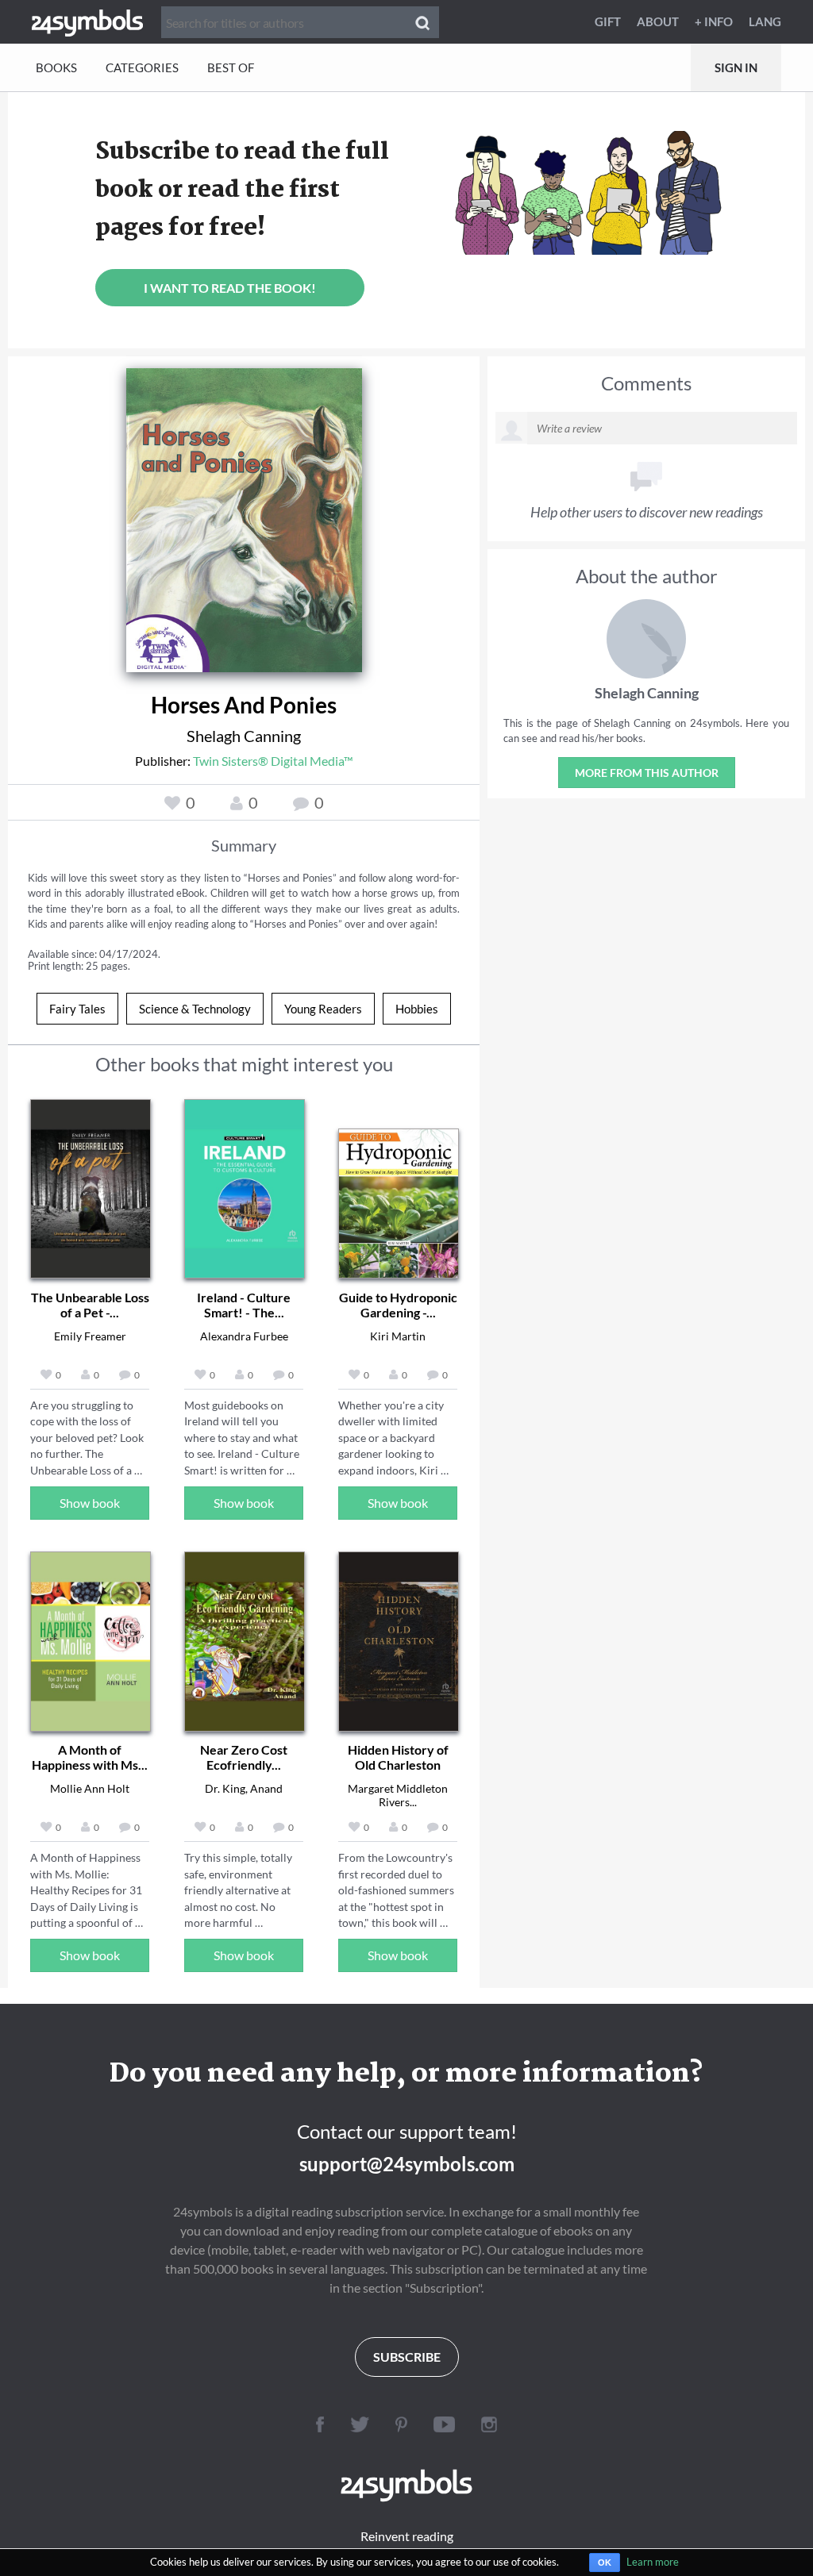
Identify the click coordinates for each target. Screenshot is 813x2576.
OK (605, 2563)
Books (56, 67)
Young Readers (323, 1009)
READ (244, 514)
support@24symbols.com (407, 2164)
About (658, 21)
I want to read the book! (230, 288)
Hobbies (417, 1009)
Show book (90, 1503)
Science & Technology (195, 1009)
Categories (142, 67)
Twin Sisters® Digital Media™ (273, 761)
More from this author (647, 773)
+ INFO (714, 21)
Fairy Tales (77, 1009)
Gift (608, 21)
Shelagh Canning (244, 736)
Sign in (736, 67)
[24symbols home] (87, 21)
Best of (231, 67)
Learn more (653, 2562)
